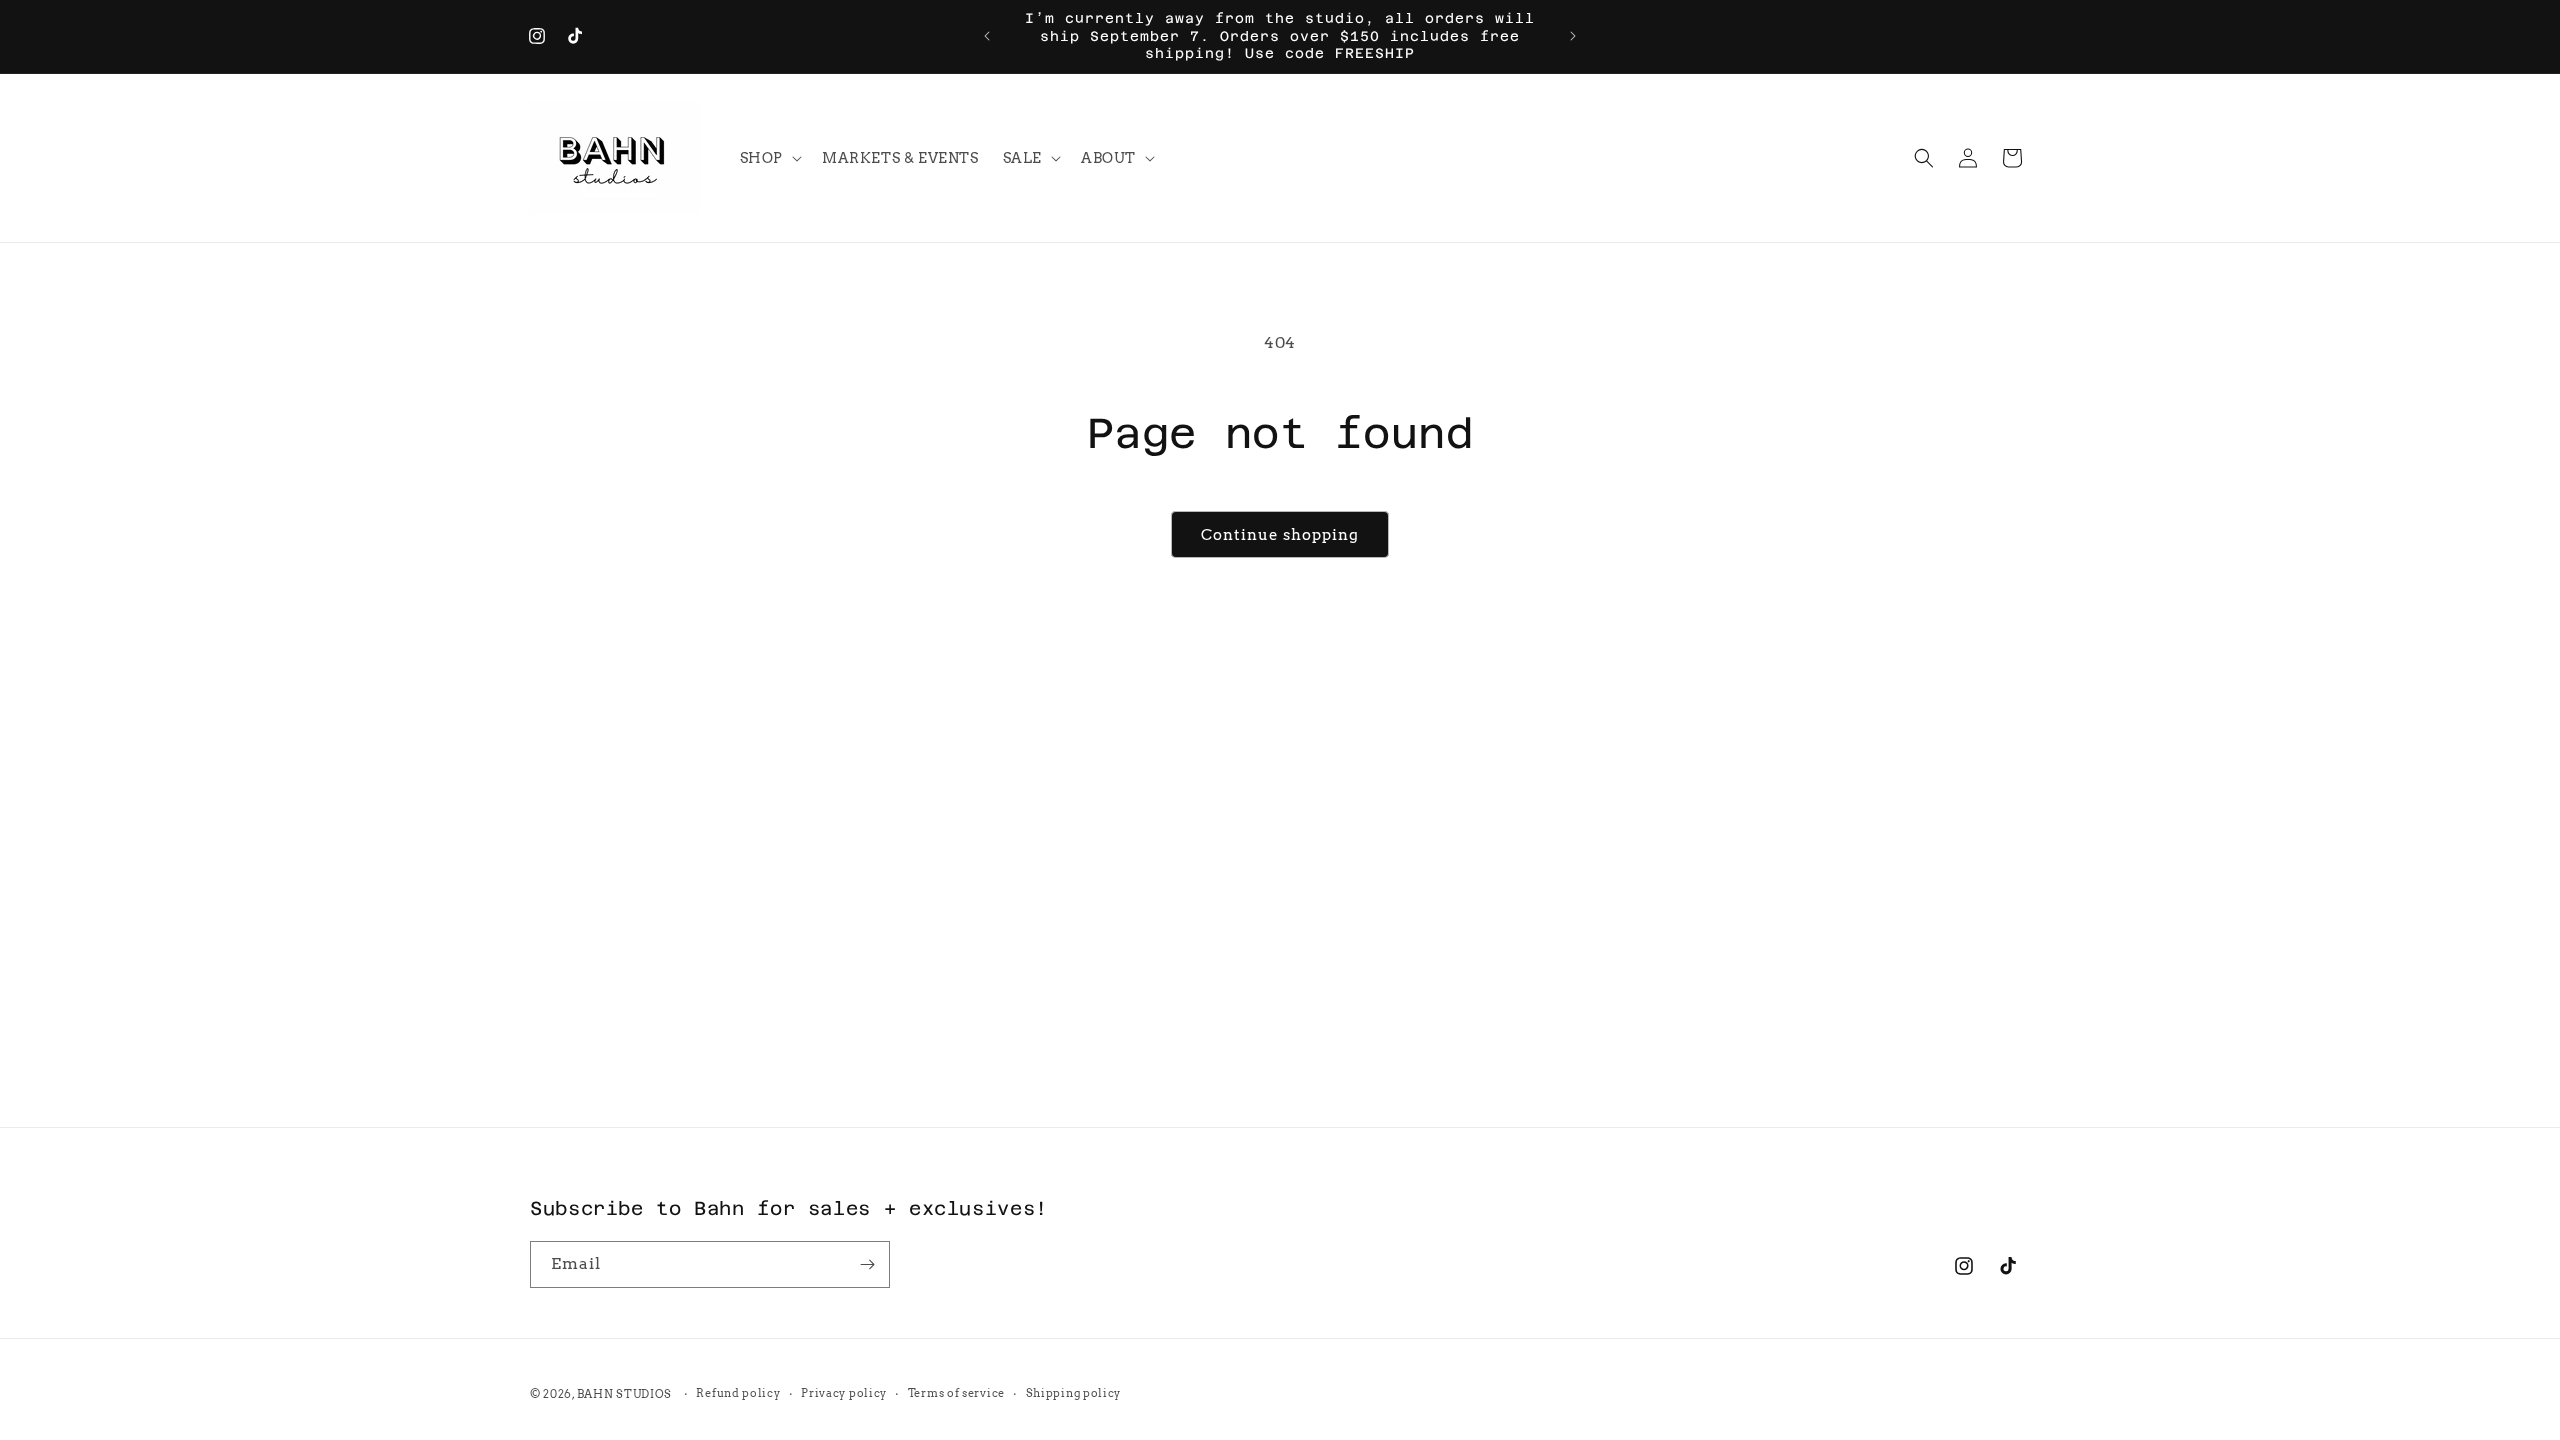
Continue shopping (1280, 535)
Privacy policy (844, 1393)
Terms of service (956, 1393)
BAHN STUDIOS (624, 1394)
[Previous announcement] (987, 36)
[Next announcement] (1573, 36)
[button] (769, 158)
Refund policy (738, 1393)
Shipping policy (1074, 1393)
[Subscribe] (867, 1264)
